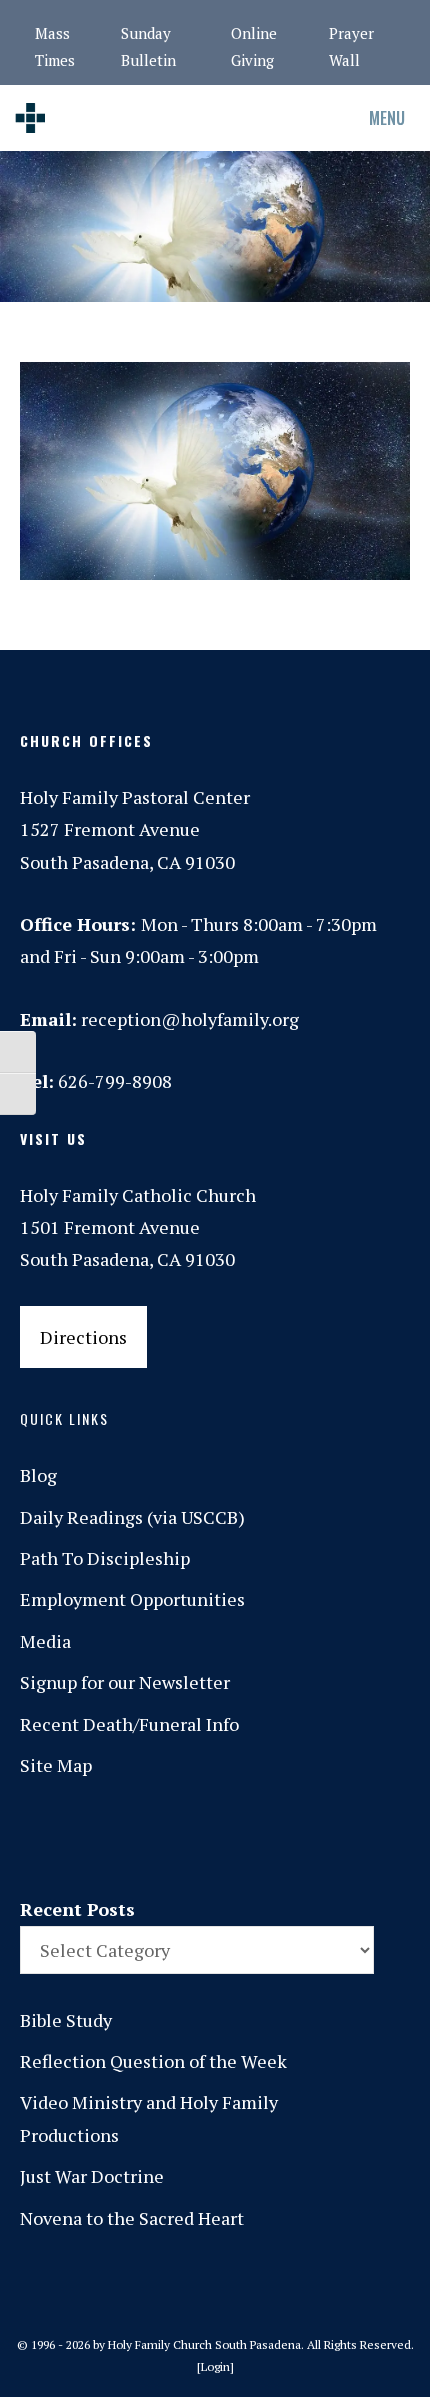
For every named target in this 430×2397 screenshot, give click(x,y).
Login (215, 2366)
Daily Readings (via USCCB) (132, 1517)
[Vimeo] (301, 1838)
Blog (38, 1475)
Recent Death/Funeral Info (129, 1724)
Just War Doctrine (92, 2176)
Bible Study (66, 2020)
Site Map (56, 1765)
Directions (83, 1337)
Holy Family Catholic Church (138, 1195)
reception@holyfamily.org (190, 1019)
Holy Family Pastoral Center (135, 797)
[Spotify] (259, 1838)
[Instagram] (175, 1838)
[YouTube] (343, 1838)
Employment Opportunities (132, 1599)
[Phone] (217, 1838)
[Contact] (91, 1838)
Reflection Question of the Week (153, 2061)
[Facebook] (133, 1838)
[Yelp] (385, 1838)
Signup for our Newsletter (125, 1682)
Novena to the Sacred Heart (132, 2218)
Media (45, 1641)
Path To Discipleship (105, 1558)
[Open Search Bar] (279, 118)
